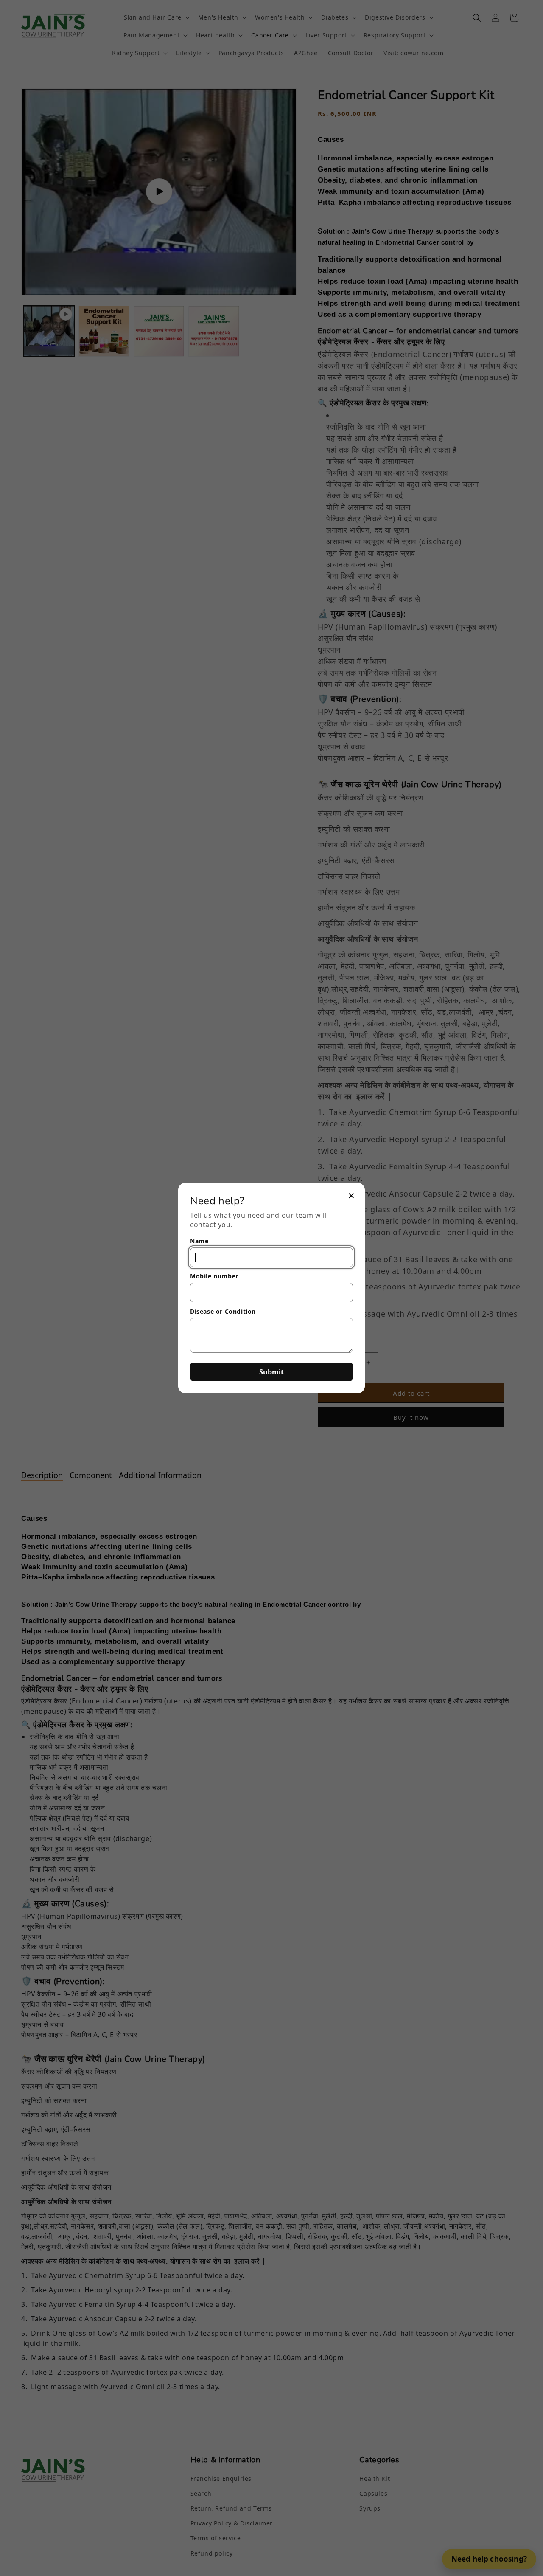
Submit (271, 1372)
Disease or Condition (223, 1311)
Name (199, 1241)
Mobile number (214, 1276)
